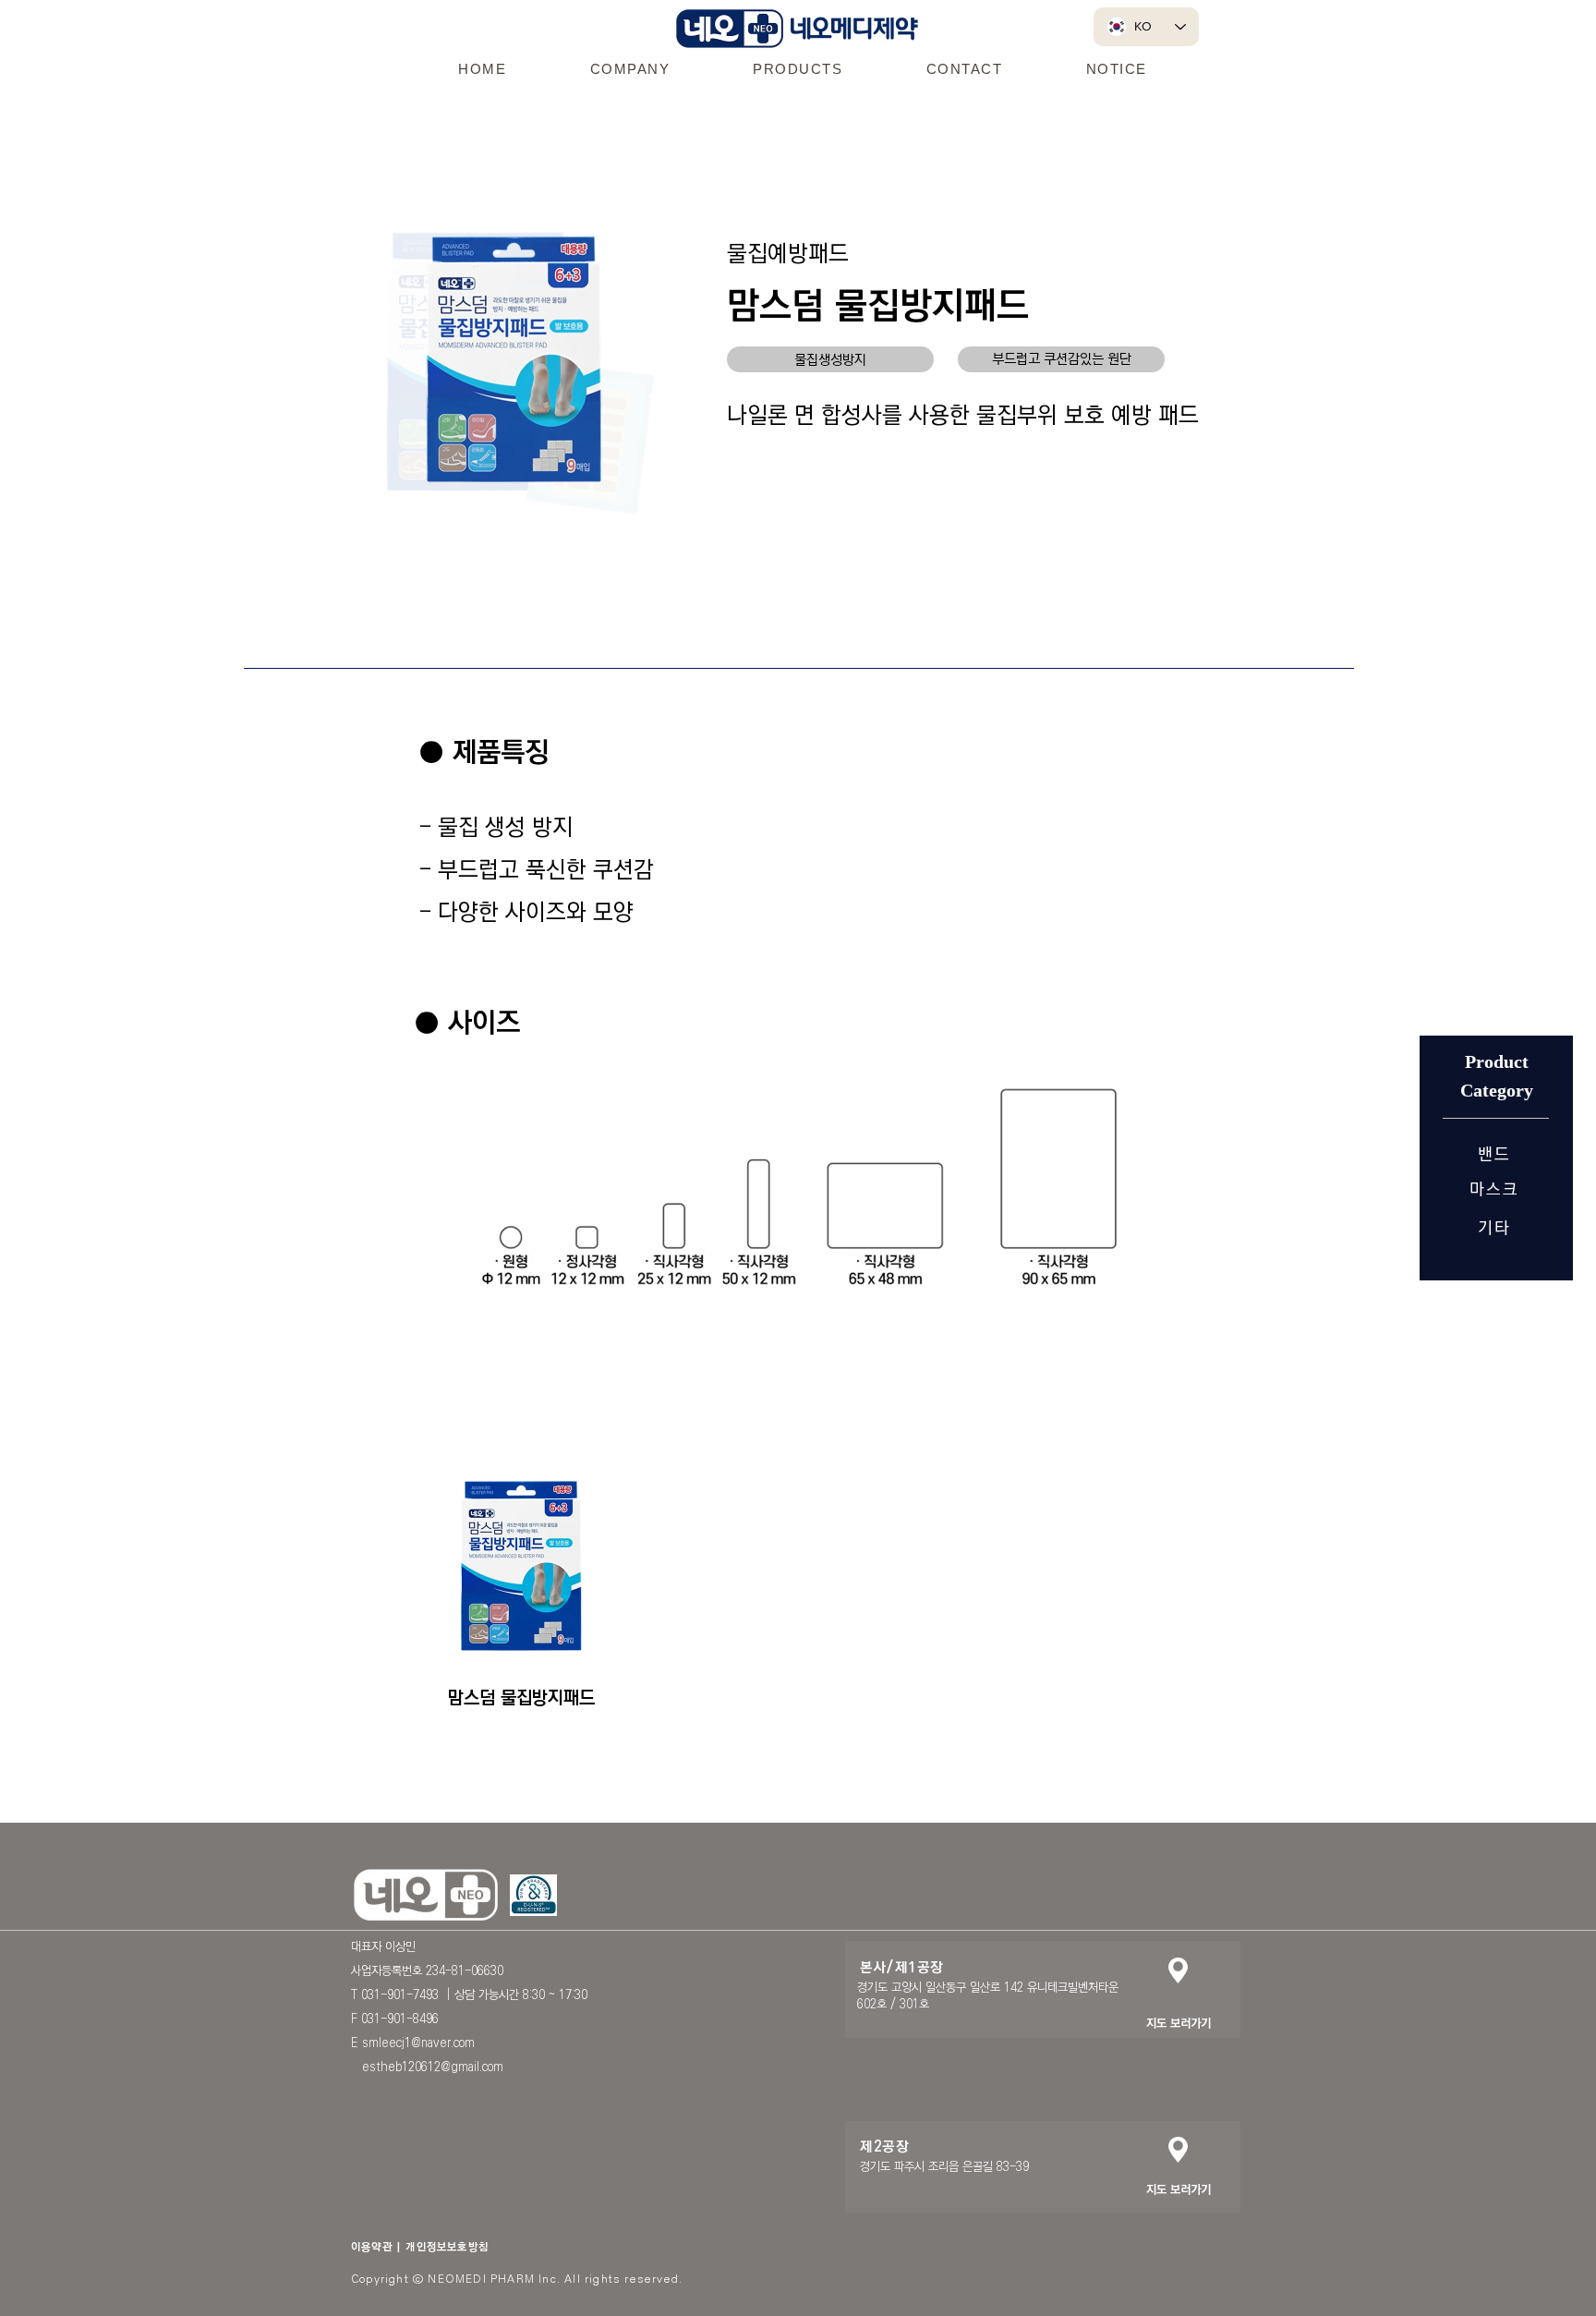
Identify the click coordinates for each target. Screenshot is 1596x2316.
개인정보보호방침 (447, 2247)
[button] (629, 68)
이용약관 (372, 2247)
